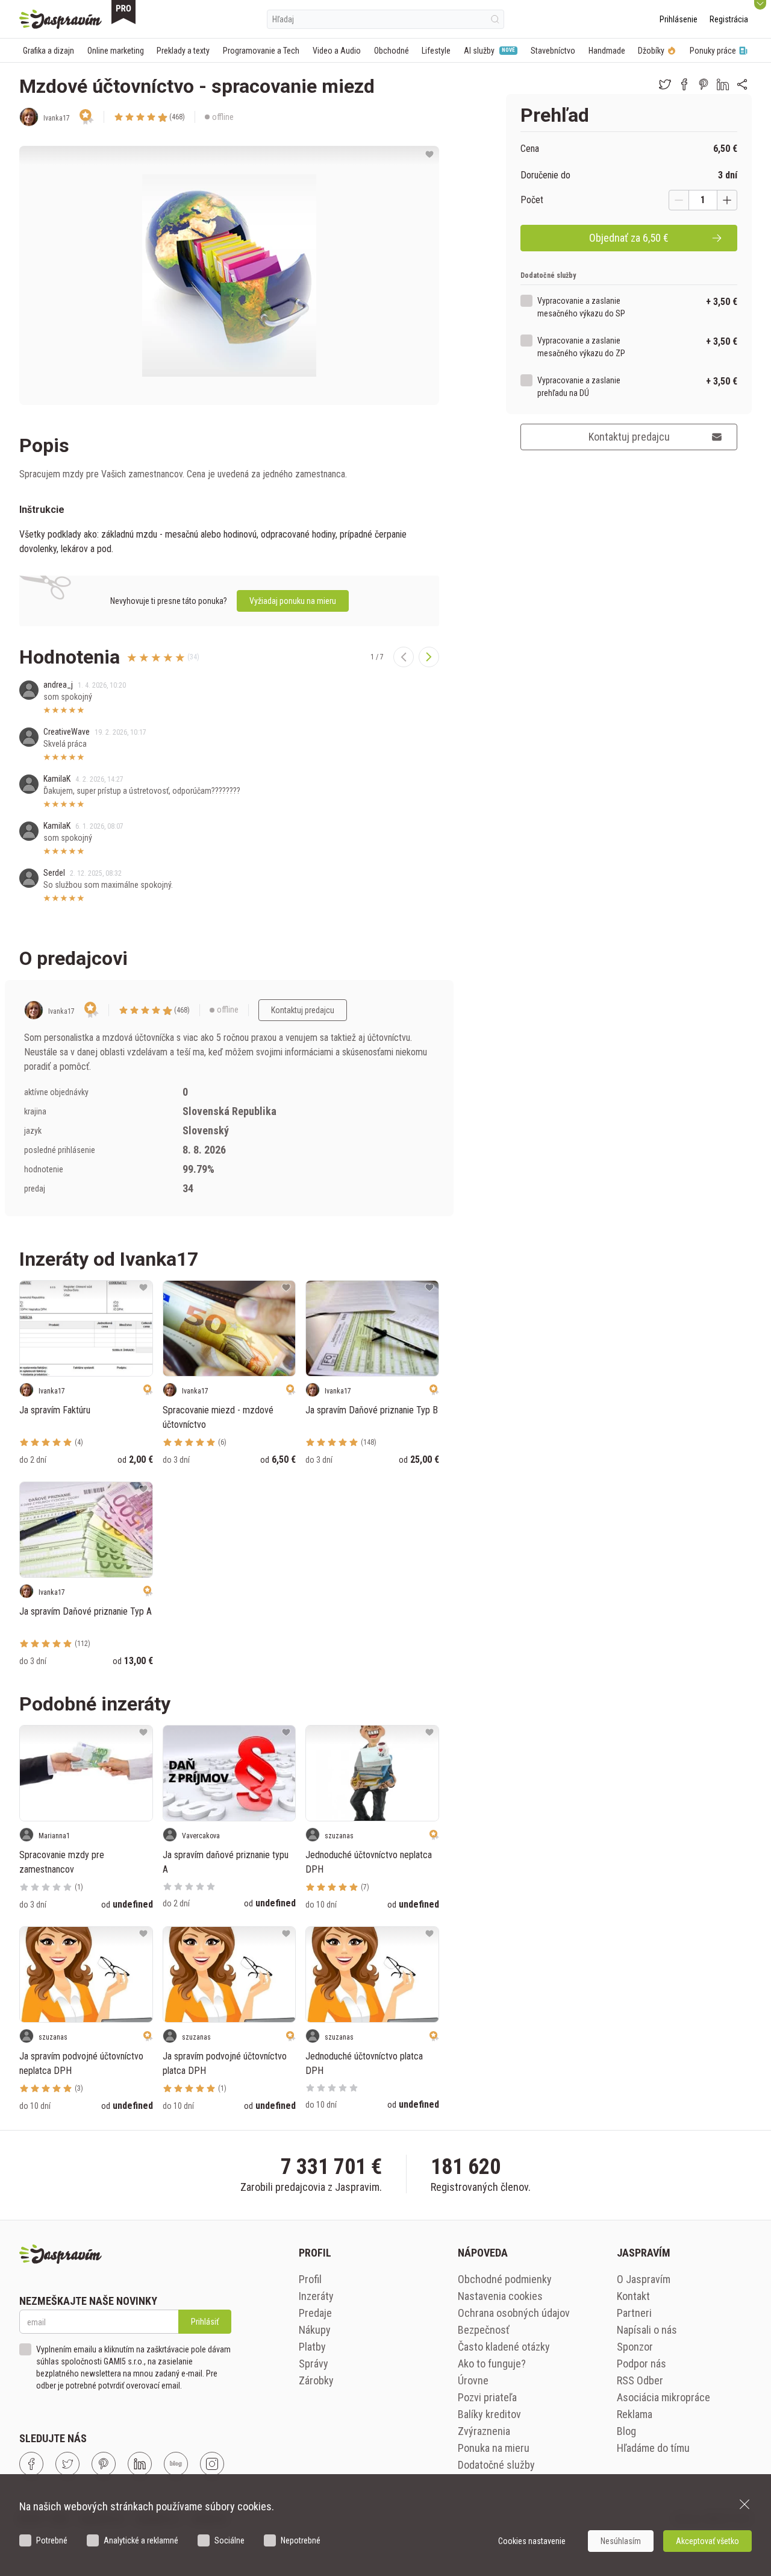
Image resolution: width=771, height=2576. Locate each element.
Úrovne (473, 2380)
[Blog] (176, 2464)
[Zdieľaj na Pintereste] (704, 84)
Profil (310, 2279)
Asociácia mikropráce (663, 2397)
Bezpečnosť (484, 2330)
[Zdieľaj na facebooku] (684, 84)
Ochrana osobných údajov (514, 2313)
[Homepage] (61, 19)
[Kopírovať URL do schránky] (742, 84)
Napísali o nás (647, 2330)
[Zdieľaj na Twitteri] (665, 84)
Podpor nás (641, 2364)
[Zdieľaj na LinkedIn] (723, 84)
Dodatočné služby (496, 2465)
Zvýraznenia (484, 2431)
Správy (314, 2364)
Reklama (635, 2414)
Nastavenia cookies (500, 2296)
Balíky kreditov (489, 2414)
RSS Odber (640, 2380)
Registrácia (729, 19)
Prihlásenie (679, 19)
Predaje (315, 2313)
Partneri (634, 2313)
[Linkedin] (140, 2464)
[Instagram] (212, 2464)
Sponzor (635, 2347)
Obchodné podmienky (505, 2279)
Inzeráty (316, 2296)
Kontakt (633, 2296)
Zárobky (316, 2380)
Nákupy (315, 2330)
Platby (312, 2347)
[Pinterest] (104, 2464)
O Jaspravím (644, 2279)
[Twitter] (67, 2464)
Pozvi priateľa (487, 2397)
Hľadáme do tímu (653, 2448)
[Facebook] (31, 2464)
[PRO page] (123, 12)
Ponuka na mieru (494, 2448)
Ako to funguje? (492, 2364)
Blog (626, 2431)
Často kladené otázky (504, 2347)
